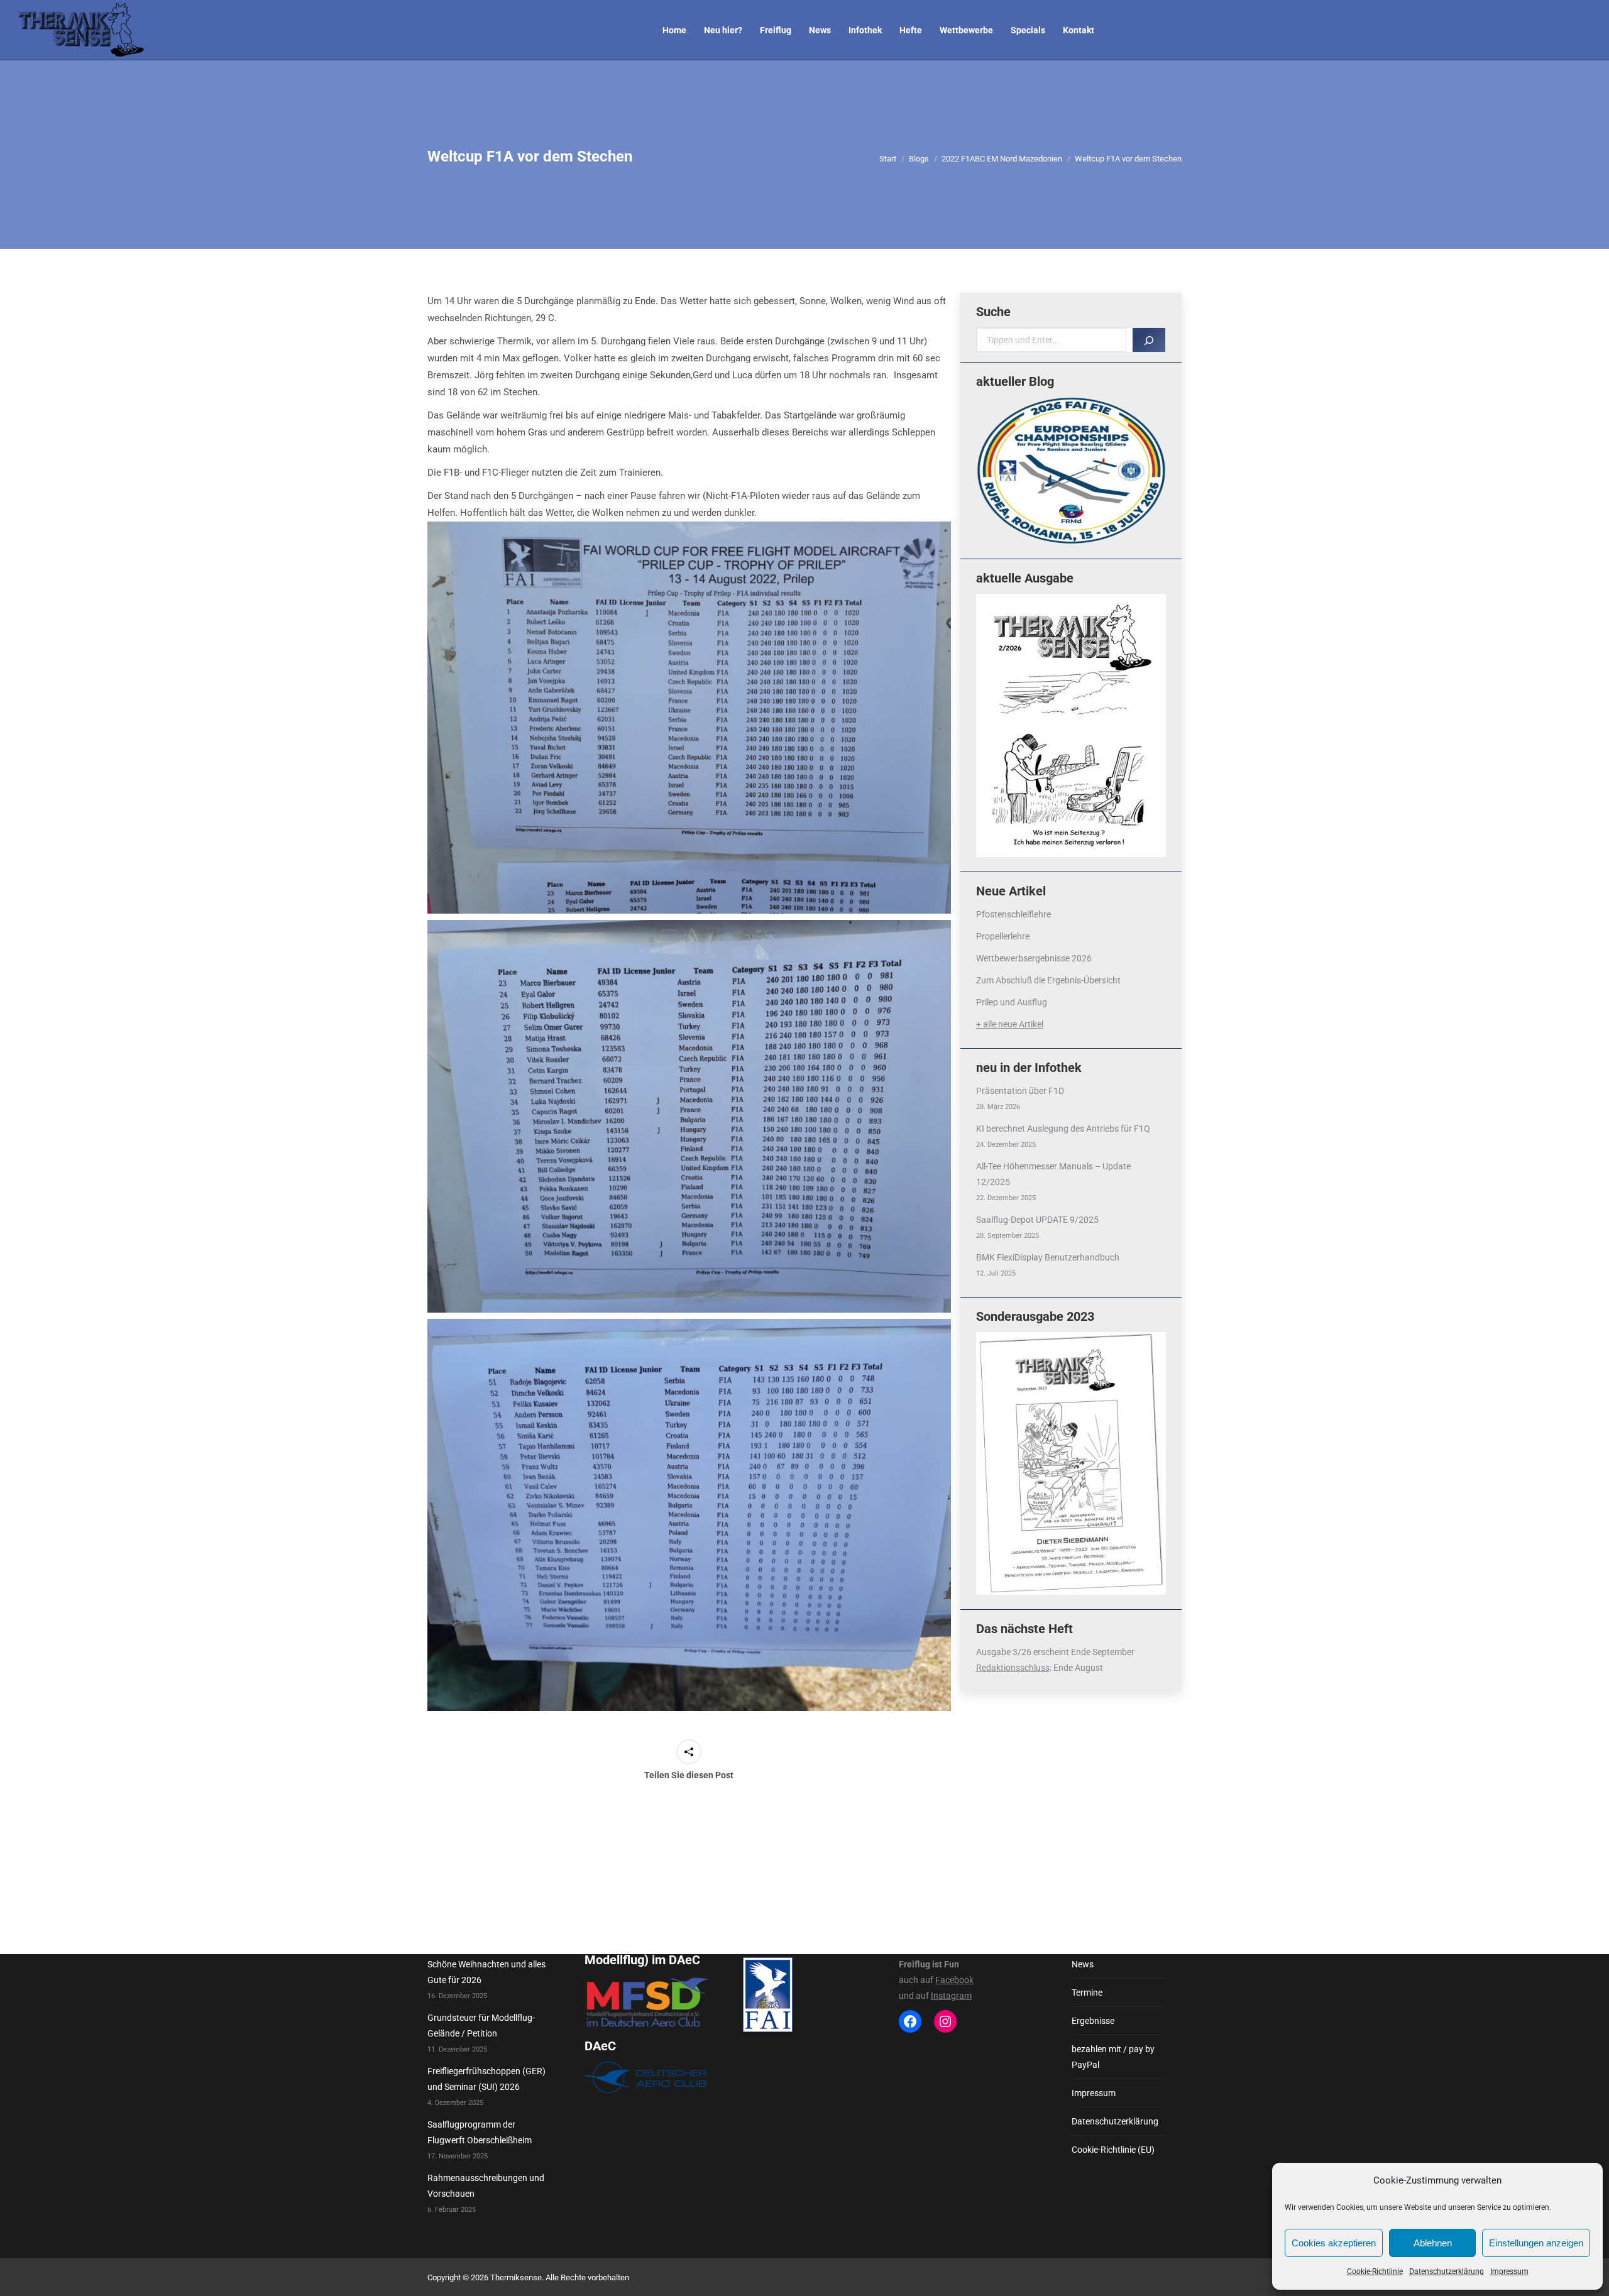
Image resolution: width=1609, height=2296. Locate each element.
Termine (1087, 1993)
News (1083, 1964)
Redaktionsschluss (1013, 1668)
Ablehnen (1433, 2243)
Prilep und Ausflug (1012, 1002)
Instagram (951, 1996)
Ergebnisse (1093, 2021)
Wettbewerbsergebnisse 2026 (1034, 958)
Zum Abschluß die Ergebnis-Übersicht (1048, 980)
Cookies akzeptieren (1334, 2243)
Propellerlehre (1003, 936)
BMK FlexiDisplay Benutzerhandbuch (1048, 1257)
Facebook (954, 1980)
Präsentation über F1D (1020, 1091)
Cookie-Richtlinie (1375, 2271)
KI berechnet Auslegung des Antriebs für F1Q (1063, 1129)
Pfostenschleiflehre (1013, 914)
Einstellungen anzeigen (1536, 2243)
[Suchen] (1149, 340)
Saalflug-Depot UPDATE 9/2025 (1037, 1220)
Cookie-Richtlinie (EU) (1113, 2150)
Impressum (1509, 2271)
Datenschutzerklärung (1447, 2271)
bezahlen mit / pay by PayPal (1113, 2057)
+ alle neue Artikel (1010, 1024)
